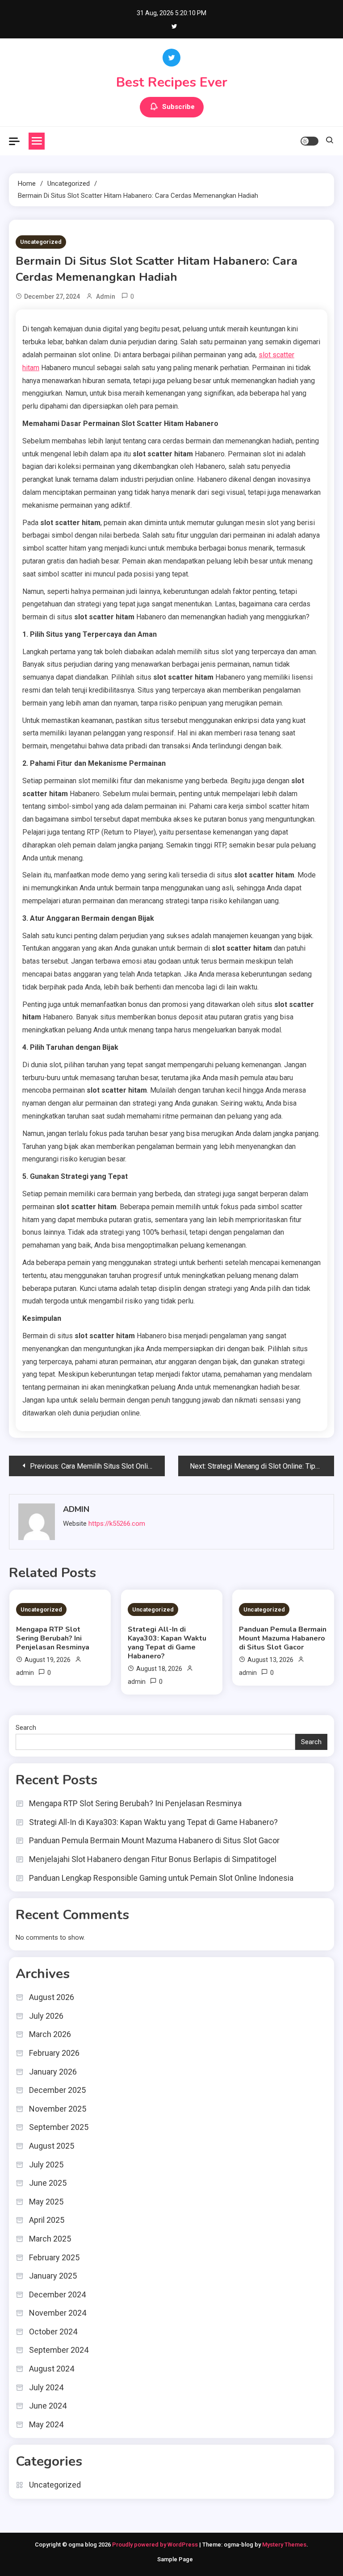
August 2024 (52, 2369)
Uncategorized (41, 242)
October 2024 (53, 2332)
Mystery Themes (284, 2545)
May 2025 (46, 2202)
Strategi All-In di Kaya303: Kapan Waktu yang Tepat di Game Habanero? (167, 1643)
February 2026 (54, 2053)
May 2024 (46, 2424)
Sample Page (175, 2559)
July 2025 (46, 2165)
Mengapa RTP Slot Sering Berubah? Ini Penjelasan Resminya (53, 1638)
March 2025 (50, 2239)
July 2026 (46, 2016)
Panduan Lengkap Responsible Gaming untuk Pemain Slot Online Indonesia (161, 1878)
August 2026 (52, 1997)
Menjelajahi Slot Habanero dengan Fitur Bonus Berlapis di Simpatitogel (153, 1859)
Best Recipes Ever (172, 82)
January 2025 (53, 2276)
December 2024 (57, 2294)
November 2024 (58, 2313)
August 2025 (52, 2146)
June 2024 (48, 2406)
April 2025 (47, 2220)
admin (106, 296)
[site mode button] (310, 141)
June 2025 (48, 2183)
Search (26, 1728)
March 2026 (50, 2034)
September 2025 (59, 2127)
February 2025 (54, 2257)
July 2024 (46, 2387)
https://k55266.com (117, 1524)
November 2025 (58, 2109)
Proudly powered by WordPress (156, 2545)
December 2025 (57, 2090)
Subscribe (178, 107)
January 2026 (53, 2072)
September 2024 (59, 2350)
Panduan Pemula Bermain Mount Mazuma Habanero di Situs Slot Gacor (283, 1638)
